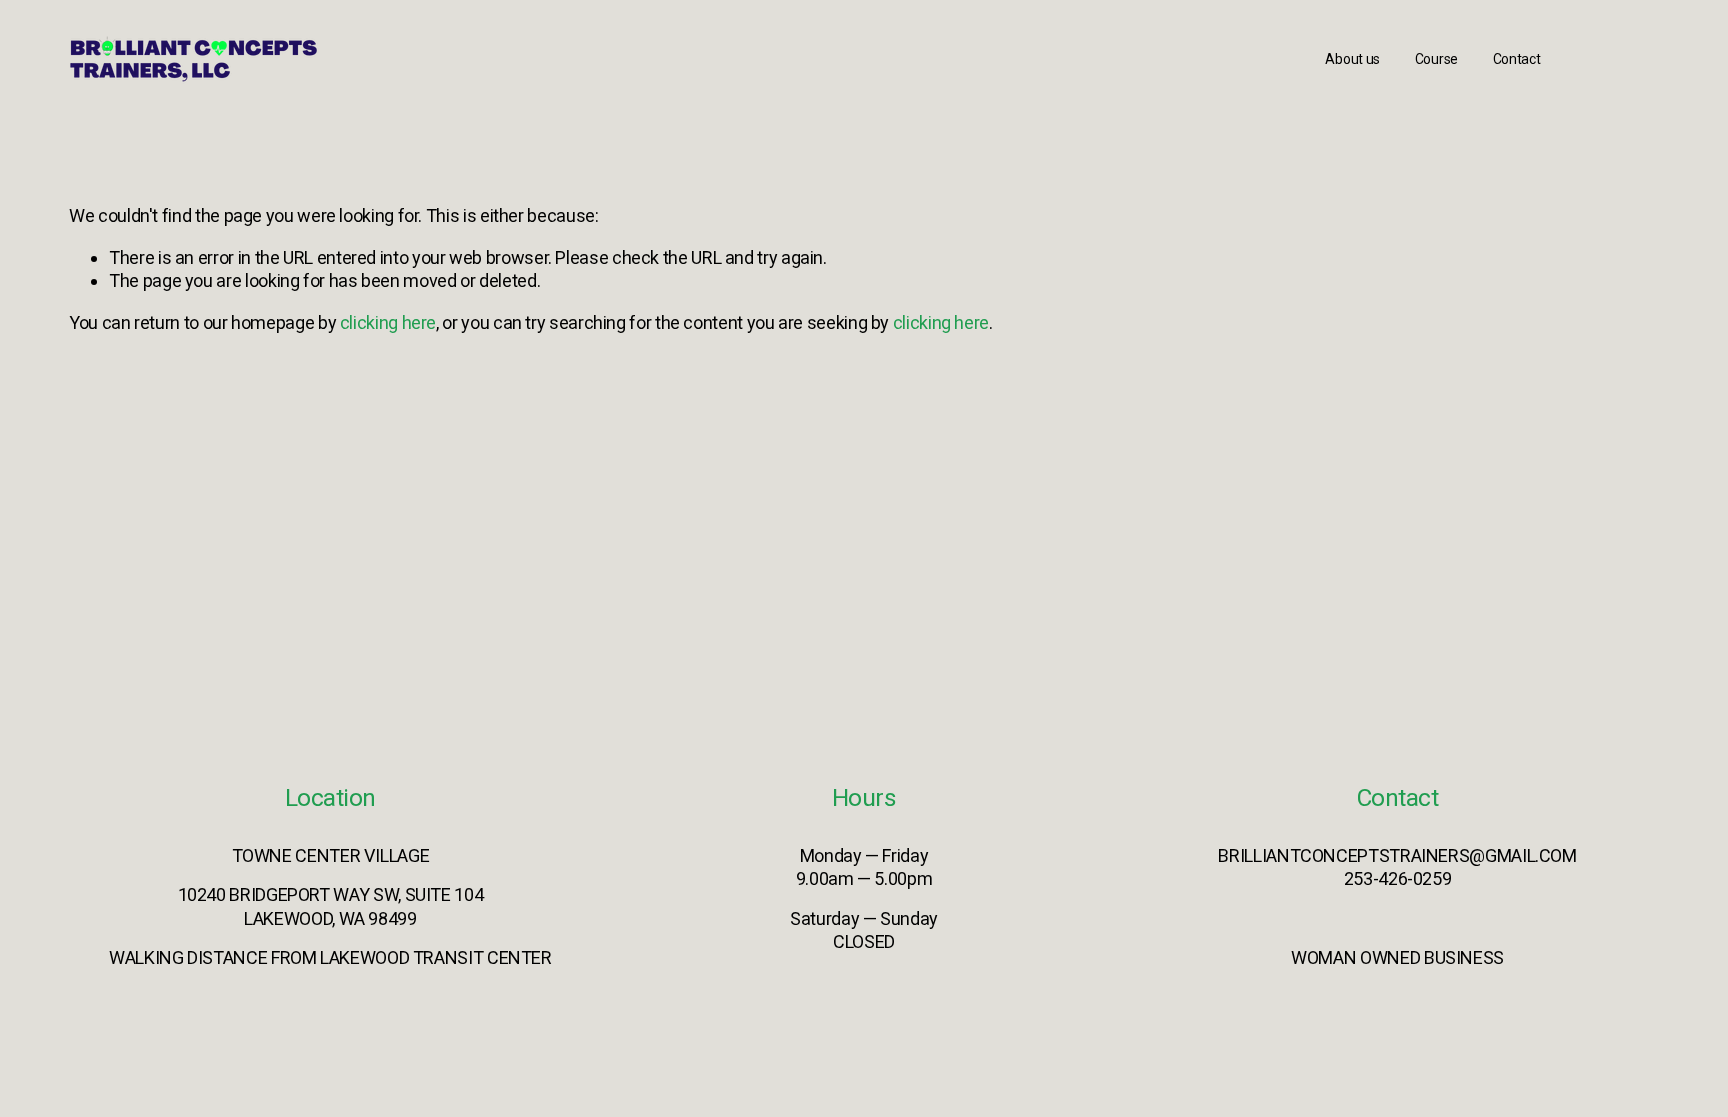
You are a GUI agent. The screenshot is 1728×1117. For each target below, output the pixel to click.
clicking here (388, 322)
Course (1436, 59)
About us (1352, 59)
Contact (1517, 59)
